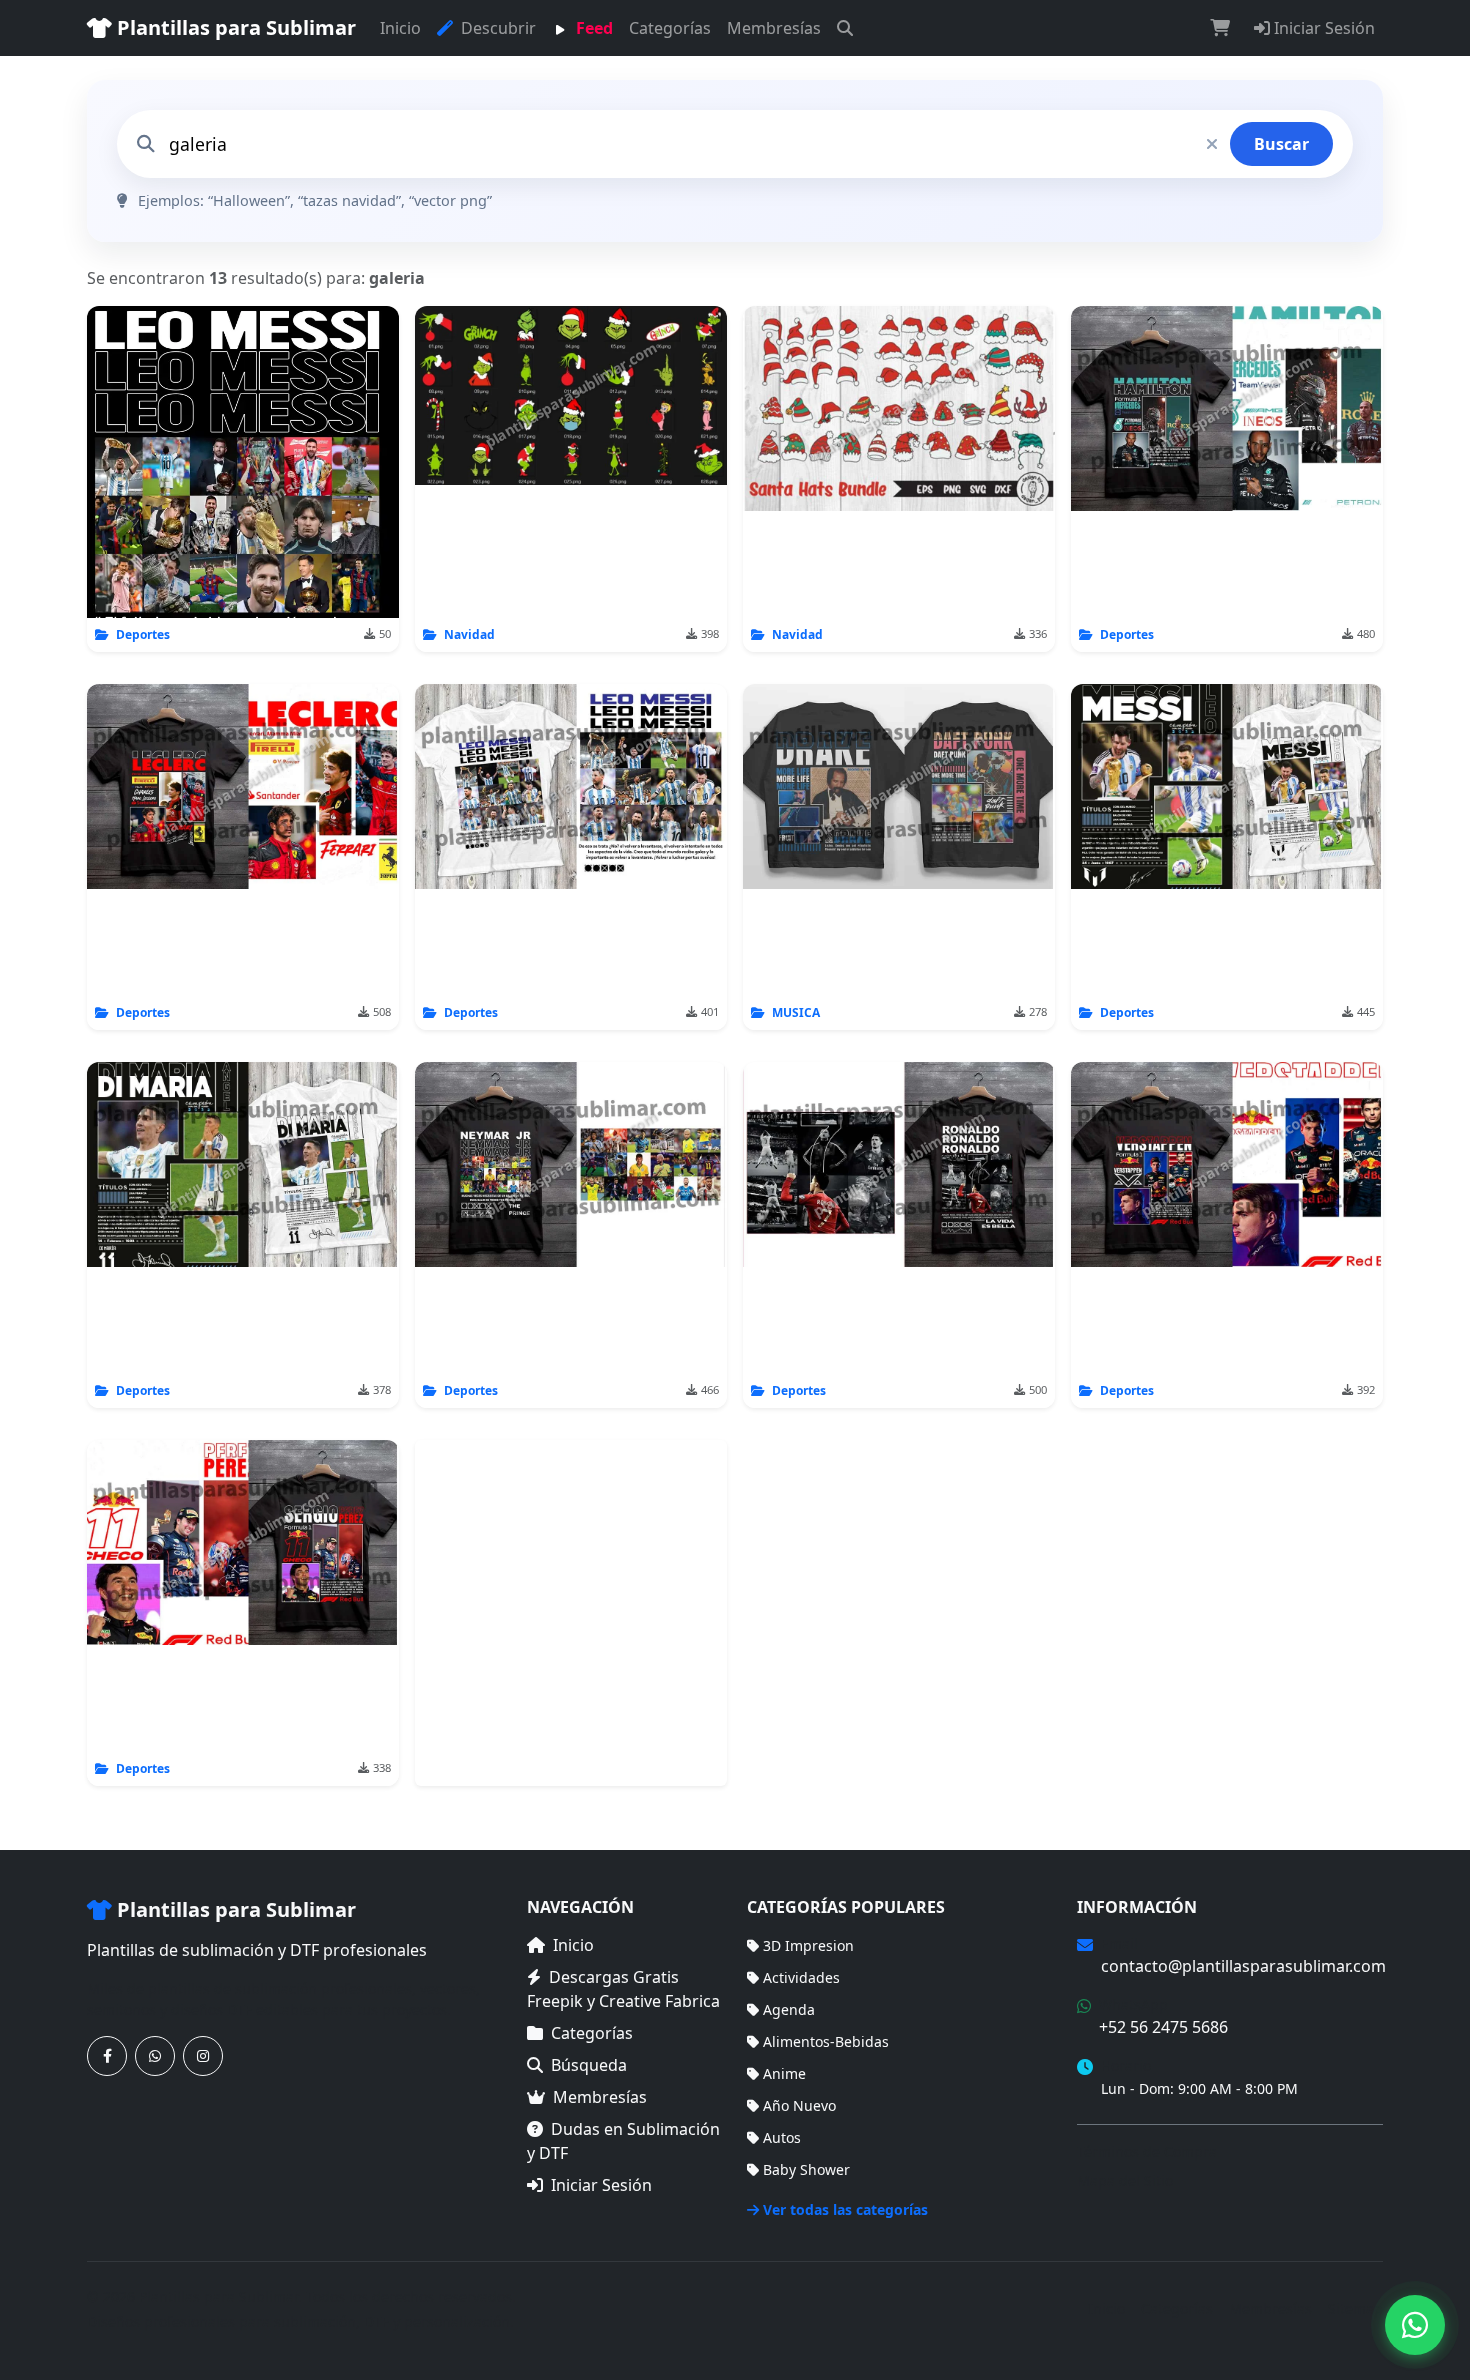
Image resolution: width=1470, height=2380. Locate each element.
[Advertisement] (571, 1613)
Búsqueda (589, 2065)
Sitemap (1355, 2308)
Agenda (789, 2009)
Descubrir (496, 28)
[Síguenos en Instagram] (203, 2056)
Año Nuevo (799, 2105)
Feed (592, 28)
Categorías (670, 28)
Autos (782, 2137)
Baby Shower (806, 2169)
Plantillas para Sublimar (234, 27)
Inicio (400, 28)
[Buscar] (845, 28)
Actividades (801, 1977)
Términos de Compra (1147, 2151)
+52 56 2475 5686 (1163, 2027)
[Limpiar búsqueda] (1212, 144)
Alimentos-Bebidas (826, 2041)
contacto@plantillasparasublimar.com (1243, 1966)
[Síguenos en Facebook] (107, 2056)
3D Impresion (808, 1945)
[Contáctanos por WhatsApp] (155, 2056)
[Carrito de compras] (1220, 28)
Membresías (774, 28)
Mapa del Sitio (1125, 2180)
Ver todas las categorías (845, 2209)
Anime (784, 2073)
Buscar (1281, 144)
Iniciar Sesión (1322, 28)
